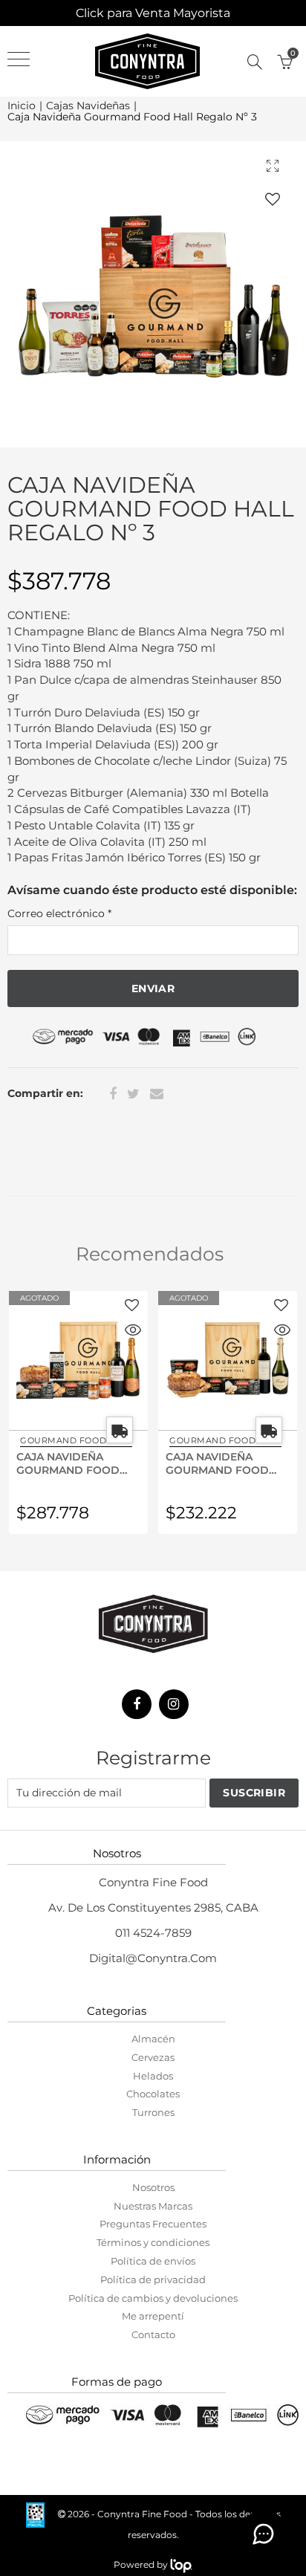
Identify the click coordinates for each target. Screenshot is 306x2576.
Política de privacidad (153, 2279)
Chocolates (153, 2094)
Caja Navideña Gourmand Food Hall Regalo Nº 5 (68, 1463)
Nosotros (153, 2187)
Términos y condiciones (153, 2242)
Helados (153, 2076)
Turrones (153, 2112)
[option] (153, 294)
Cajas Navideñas (88, 106)
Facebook (113, 1094)
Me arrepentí (153, 2316)
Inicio (22, 106)
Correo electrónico (59, 913)
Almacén (153, 2039)
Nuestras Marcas (153, 2206)
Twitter (133, 1094)
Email (157, 1094)
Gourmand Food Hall (76, 1440)
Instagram (174, 1704)
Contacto (153, 2334)
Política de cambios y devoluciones (153, 2298)
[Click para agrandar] (273, 165)
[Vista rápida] (133, 1332)
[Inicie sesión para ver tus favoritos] (273, 199)
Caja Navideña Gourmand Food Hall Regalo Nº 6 (217, 1463)
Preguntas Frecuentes (153, 2224)
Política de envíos (153, 2261)
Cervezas (153, 2057)
